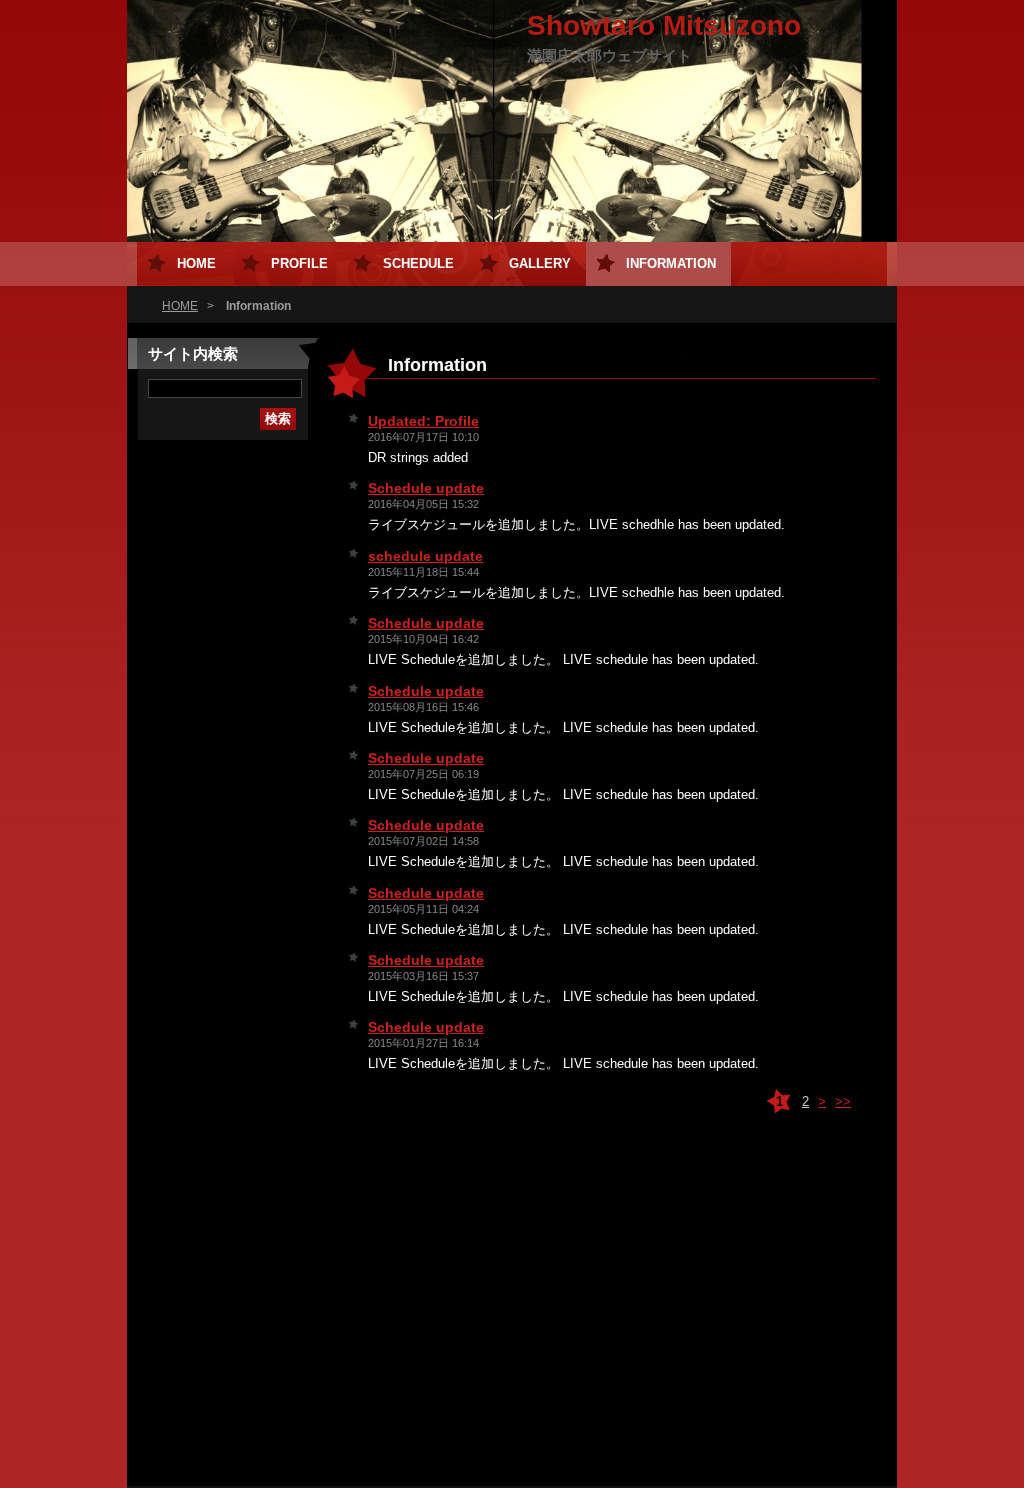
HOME (180, 306)
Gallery (540, 263)
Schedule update (426, 488)
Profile (299, 263)
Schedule (418, 263)
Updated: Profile (423, 421)
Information (671, 263)
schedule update (425, 556)
